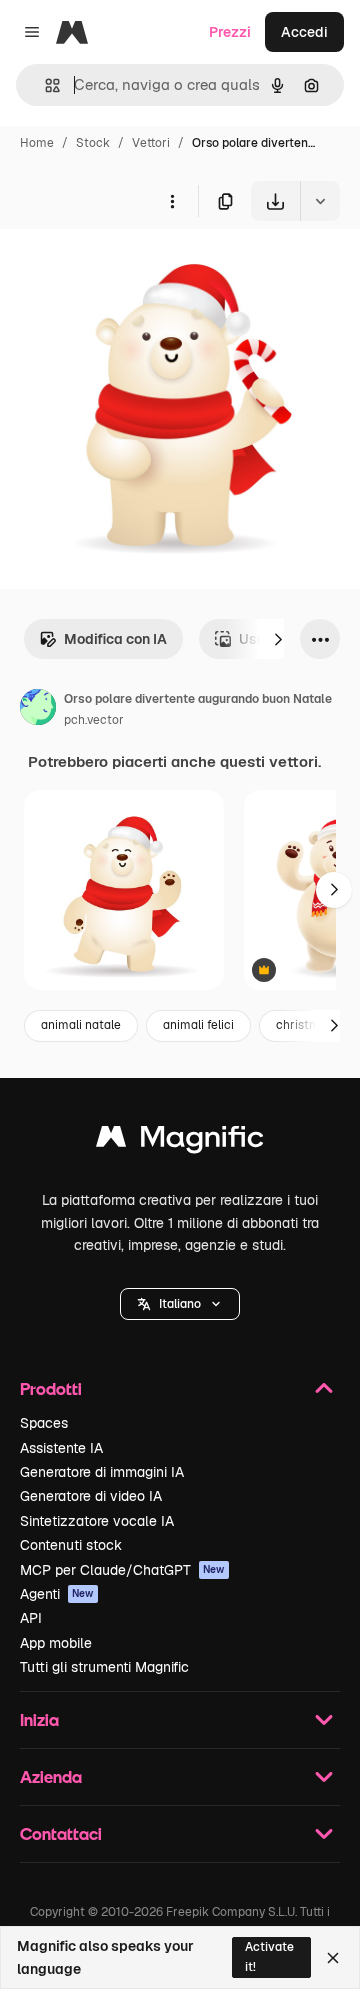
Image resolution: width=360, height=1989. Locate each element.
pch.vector (94, 720)
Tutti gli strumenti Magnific (104, 1667)
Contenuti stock (71, 1545)
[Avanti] (278, 639)
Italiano (180, 1304)
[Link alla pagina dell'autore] (38, 710)
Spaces (44, 1423)
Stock (93, 143)
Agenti (57, 1594)
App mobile (56, 1643)
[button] (180, 1304)
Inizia (39, 1719)
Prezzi (230, 32)
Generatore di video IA (91, 1496)
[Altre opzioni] (172, 201)
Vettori (151, 143)
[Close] (333, 1958)
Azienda (51, 1776)
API (31, 1618)
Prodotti (51, 1388)
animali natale (81, 1025)
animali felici (198, 1025)
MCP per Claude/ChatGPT (122, 1570)
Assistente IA (61, 1448)
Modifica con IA (115, 639)
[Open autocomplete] (44, 85)
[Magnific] (180, 1141)
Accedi (304, 32)
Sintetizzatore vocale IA (97, 1521)
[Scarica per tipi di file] (320, 201)
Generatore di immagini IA (102, 1472)
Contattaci (61, 1833)
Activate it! (269, 1956)
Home (37, 143)
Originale (132, 267)
